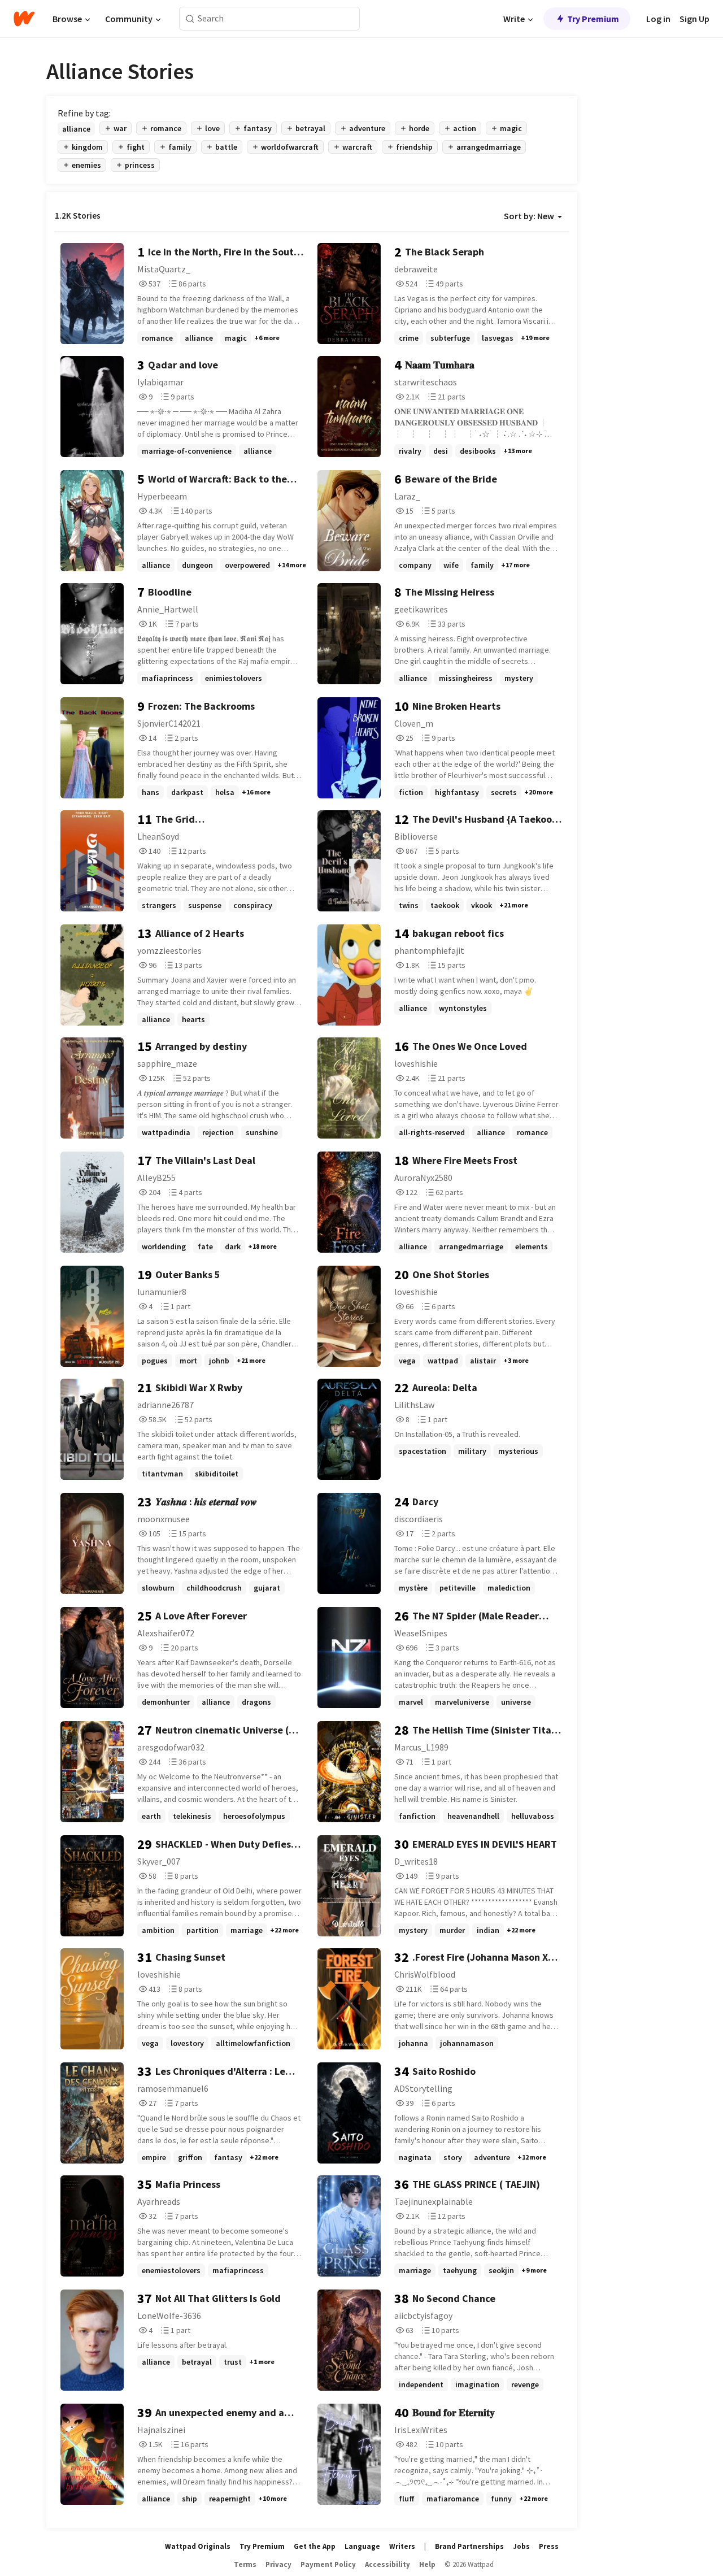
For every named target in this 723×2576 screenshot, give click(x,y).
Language (362, 2546)
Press (549, 2546)
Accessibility (387, 2564)
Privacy (278, 2564)
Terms (245, 2564)
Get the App (315, 2546)
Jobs (521, 2546)
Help (427, 2564)
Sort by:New (529, 216)
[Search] (190, 19)
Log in (658, 19)
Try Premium (593, 19)
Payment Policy (328, 2564)
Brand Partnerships (469, 2546)
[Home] (24, 19)
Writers (402, 2546)
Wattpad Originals (198, 2546)
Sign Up (694, 19)
